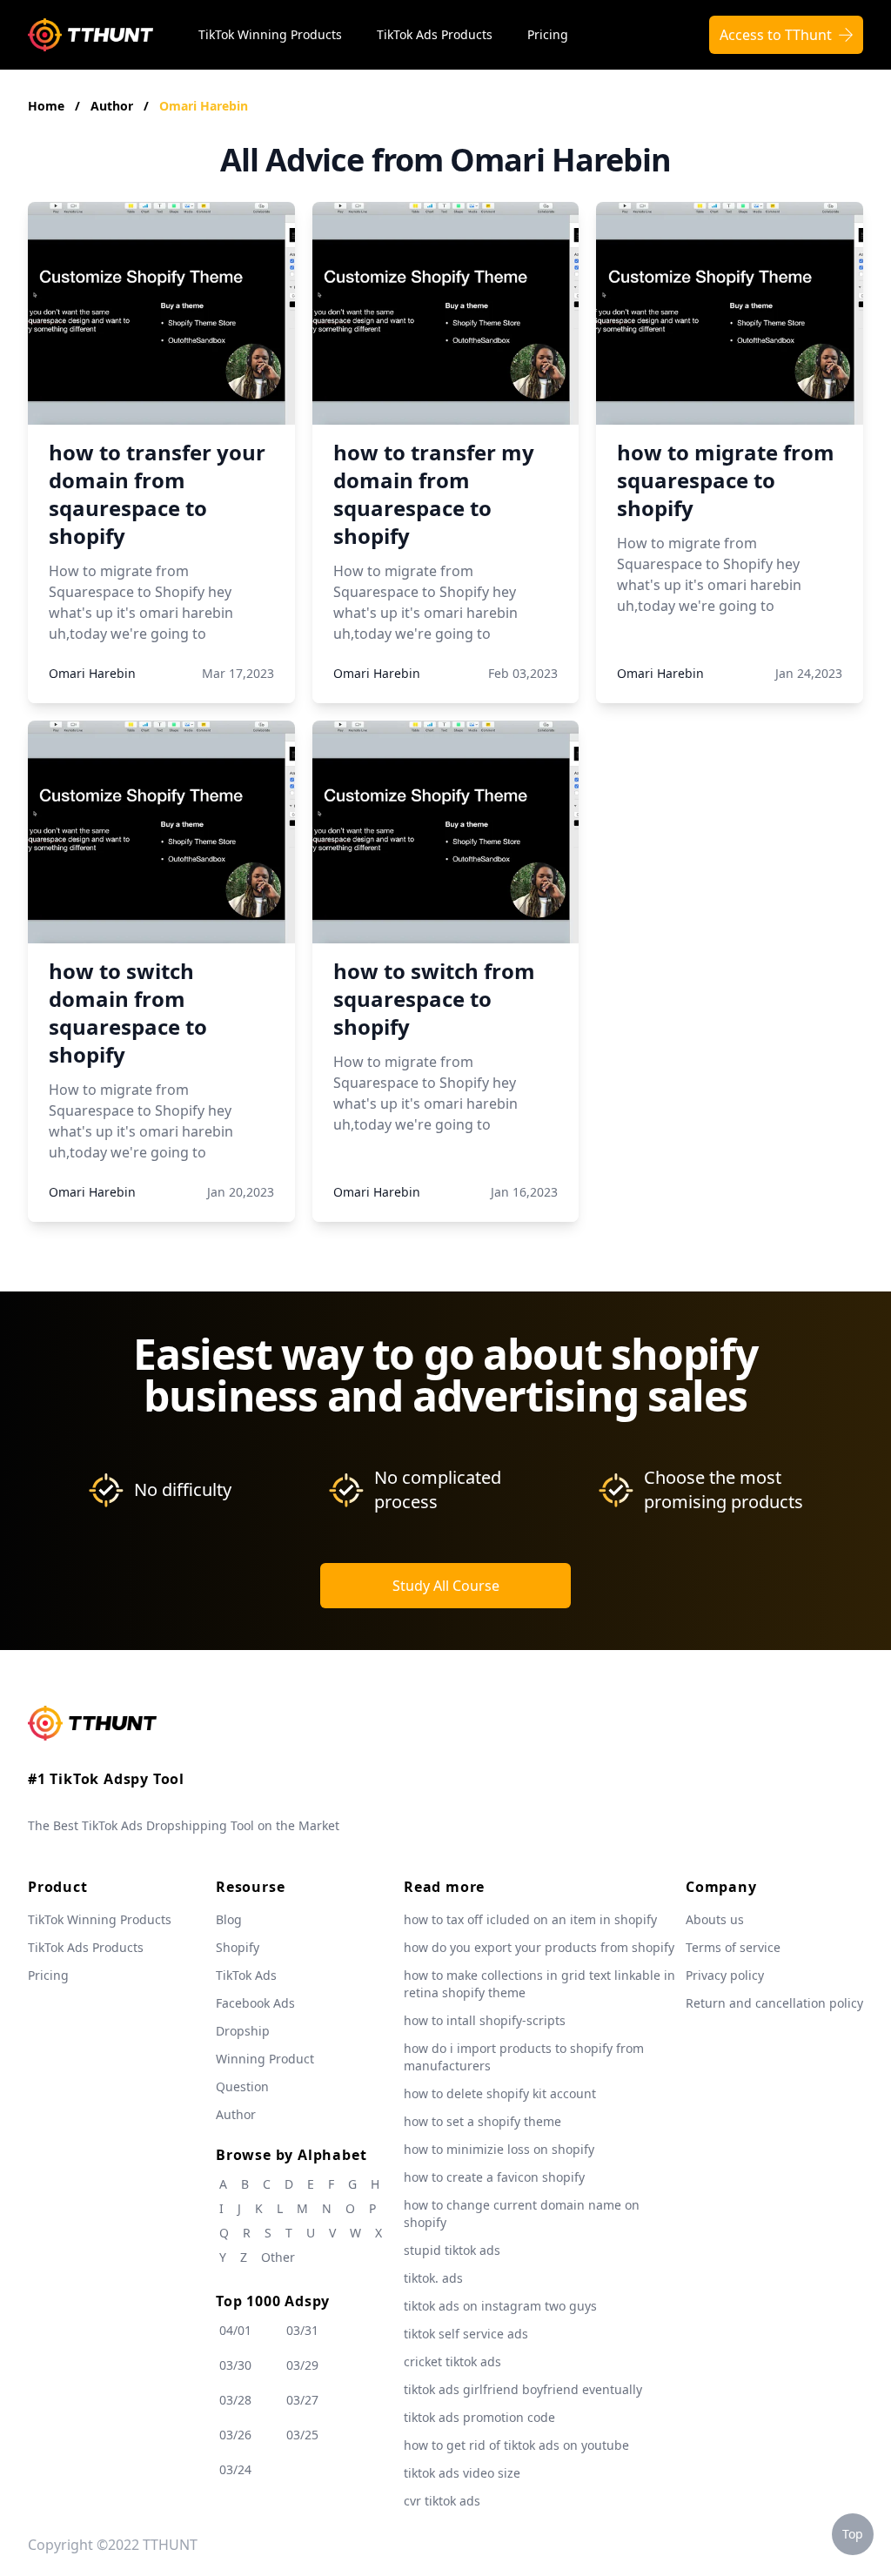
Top (853, 2534)
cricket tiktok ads (452, 2361)
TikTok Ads (246, 1975)
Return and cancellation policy (774, 2003)
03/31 (302, 2330)
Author (114, 106)
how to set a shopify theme (482, 2121)
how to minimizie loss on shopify (499, 2149)
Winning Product (265, 2059)
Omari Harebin (204, 106)
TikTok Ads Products (435, 34)
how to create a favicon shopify (494, 2177)
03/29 (302, 2365)
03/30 (235, 2365)
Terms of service (733, 1947)
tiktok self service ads (466, 2334)
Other (278, 2257)
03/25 (302, 2435)
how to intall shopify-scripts (485, 2020)
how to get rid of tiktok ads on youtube (516, 2445)
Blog (229, 1919)
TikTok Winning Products (270, 34)
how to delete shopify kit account (500, 2093)
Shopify (238, 1947)
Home (46, 106)
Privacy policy (725, 1975)
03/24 (235, 2469)
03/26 (235, 2435)
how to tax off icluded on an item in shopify (530, 1919)
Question (242, 2086)
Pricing (548, 34)
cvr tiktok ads (442, 2501)
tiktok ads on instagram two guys (500, 2306)
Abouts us (715, 1919)
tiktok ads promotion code (479, 2417)
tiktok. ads (433, 2278)
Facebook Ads (255, 2003)
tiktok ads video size (462, 2473)
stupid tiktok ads (452, 2250)
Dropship (243, 2031)
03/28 (235, 2400)
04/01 (235, 2330)
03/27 (302, 2400)
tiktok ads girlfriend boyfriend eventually (523, 2389)
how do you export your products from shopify (539, 1947)
